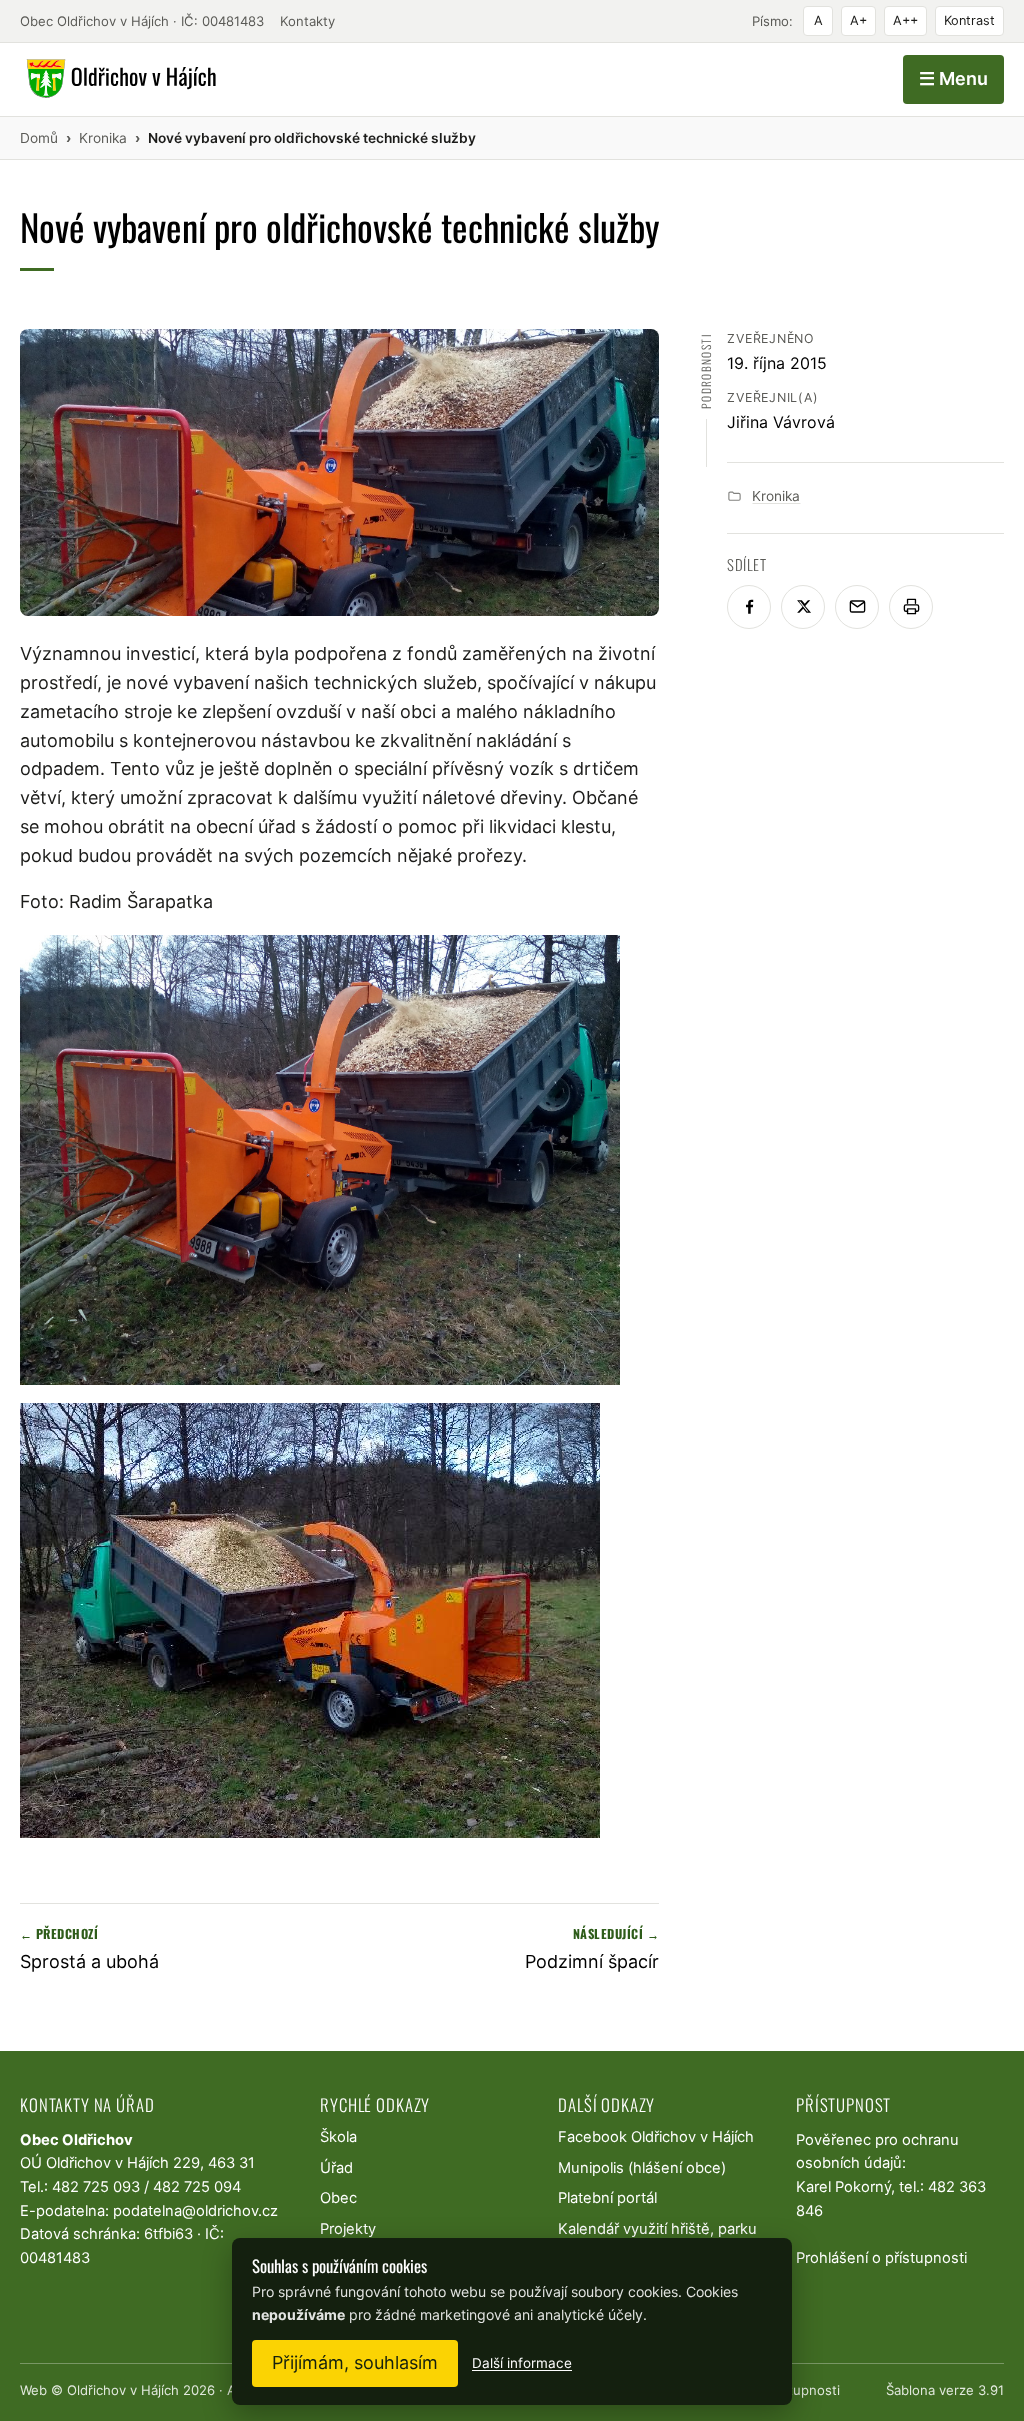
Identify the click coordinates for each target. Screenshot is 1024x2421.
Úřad (336, 2168)
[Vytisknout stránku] (911, 607)
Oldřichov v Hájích (123, 2390)
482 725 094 (197, 2187)
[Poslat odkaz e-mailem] (857, 607)
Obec (338, 2198)
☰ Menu (953, 78)
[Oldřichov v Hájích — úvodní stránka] (118, 79)
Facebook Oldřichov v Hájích (656, 2137)
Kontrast (969, 20)
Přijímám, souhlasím (355, 2362)
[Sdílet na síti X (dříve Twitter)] (803, 607)
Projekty (348, 2229)
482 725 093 (96, 2187)
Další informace (522, 2363)
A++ (905, 20)
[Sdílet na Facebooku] (749, 607)
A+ (858, 20)
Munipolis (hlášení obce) (642, 2168)
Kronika (776, 496)
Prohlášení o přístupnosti (881, 2258)
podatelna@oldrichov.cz (195, 2211)
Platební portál (607, 2198)
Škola (338, 2137)
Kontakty (307, 21)
